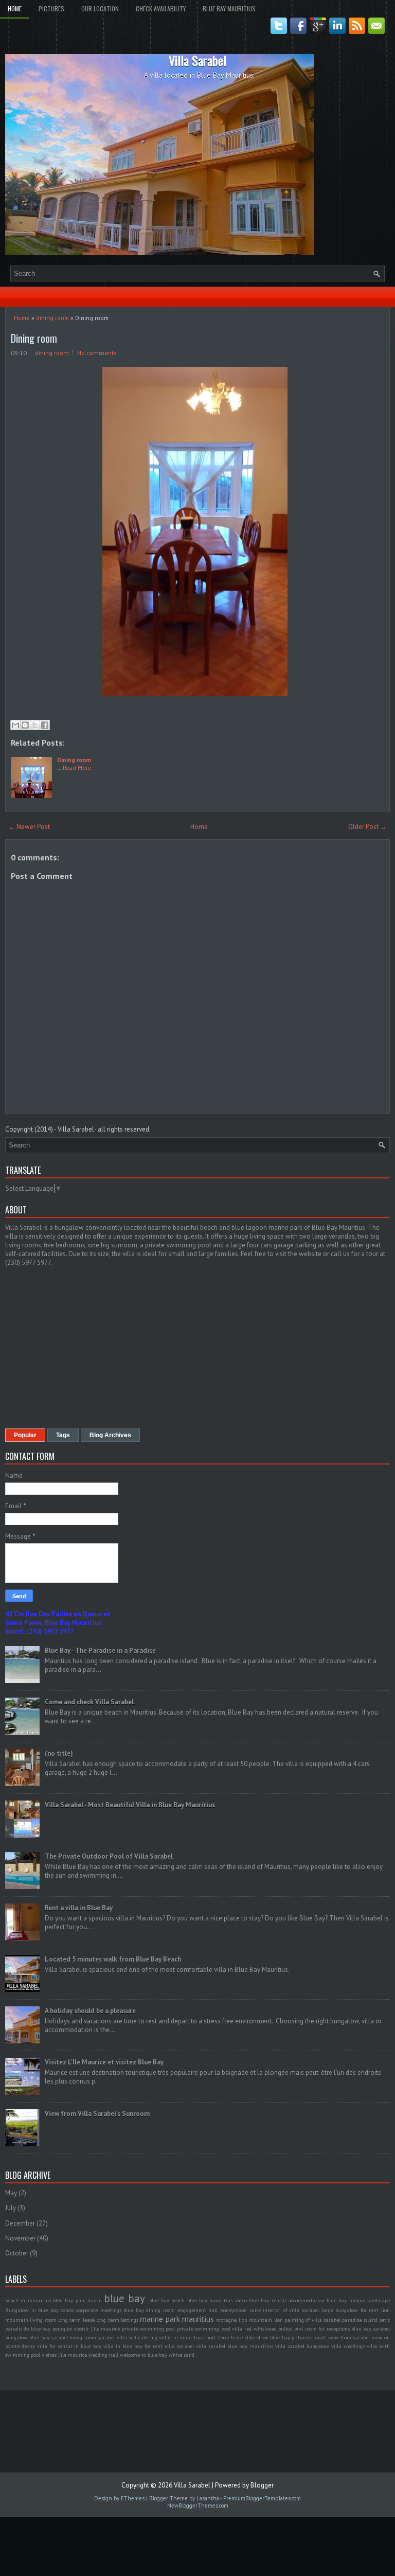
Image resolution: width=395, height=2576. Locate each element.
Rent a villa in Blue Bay (79, 1908)
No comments (97, 353)
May (11, 2193)
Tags (63, 1435)
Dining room (34, 338)
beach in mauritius (28, 2300)
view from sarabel (349, 2337)
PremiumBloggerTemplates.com (262, 2498)
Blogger (262, 2485)
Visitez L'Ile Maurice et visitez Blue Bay (104, 2062)
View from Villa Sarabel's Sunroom (97, 2114)
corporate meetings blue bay (110, 2310)
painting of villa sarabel (312, 2320)
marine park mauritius (177, 2319)
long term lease (76, 2320)
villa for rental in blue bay (69, 2346)
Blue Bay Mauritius (229, 8)
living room (43, 2320)
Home (15, 8)
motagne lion (231, 2320)
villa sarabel (179, 2346)
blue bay (124, 2298)
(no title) (59, 1753)
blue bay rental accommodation (287, 2300)
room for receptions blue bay (338, 2328)
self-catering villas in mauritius (166, 2337)
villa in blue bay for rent (133, 2346)
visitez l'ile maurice (64, 2355)
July (11, 2208)
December (20, 2223)
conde (67, 2310)
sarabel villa (112, 2337)
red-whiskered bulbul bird (274, 2328)
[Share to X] (35, 725)
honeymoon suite (240, 2310)
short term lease (223, 2337)
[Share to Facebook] (45, 725)
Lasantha (208, 2498)
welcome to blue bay (143, 2355)
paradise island (360, 2320)
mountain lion (266, 2320)
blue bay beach (167, 2300)
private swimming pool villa (210, 2328)
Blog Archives (110, 1435)
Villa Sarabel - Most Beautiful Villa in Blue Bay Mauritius (130, 1805)
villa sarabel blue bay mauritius (234, 2346)
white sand (182, 2355)
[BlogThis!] (25, 725)
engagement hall (198, 2310)
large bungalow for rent (350, 2310)
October (17, 2253)
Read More (77, 767)
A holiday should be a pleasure (90, 2011)
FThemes (133, 2498)
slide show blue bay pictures (277, 2337)
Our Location (100, 8)
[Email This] (15, 725)
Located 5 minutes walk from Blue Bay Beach (113, 1959)
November (20, 2238)
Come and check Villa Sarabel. (90, 1702)
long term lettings (117, 2320)
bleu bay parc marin (77, 2300)
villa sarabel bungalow (302, 2346)
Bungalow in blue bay (32, 2310)
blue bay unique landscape (358, 2300)
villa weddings (348, 2346)
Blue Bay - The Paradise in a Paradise (100, 1651)
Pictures (51, 8)
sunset (319, 2337)
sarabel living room (74, 2337)
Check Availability (161, 8)
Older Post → (367, 827)
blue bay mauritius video (217, 2300)
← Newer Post (29, 827)
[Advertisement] (92, 1347)
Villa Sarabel (197, 60)
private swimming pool (149, 2328)
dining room (52, 318)
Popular (25, 1435)
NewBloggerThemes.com (198, 2506)
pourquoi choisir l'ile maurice (86, 2328)
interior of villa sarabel (291, 2310)
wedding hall (103, 2355)
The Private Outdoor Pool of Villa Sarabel (109, 1856)
